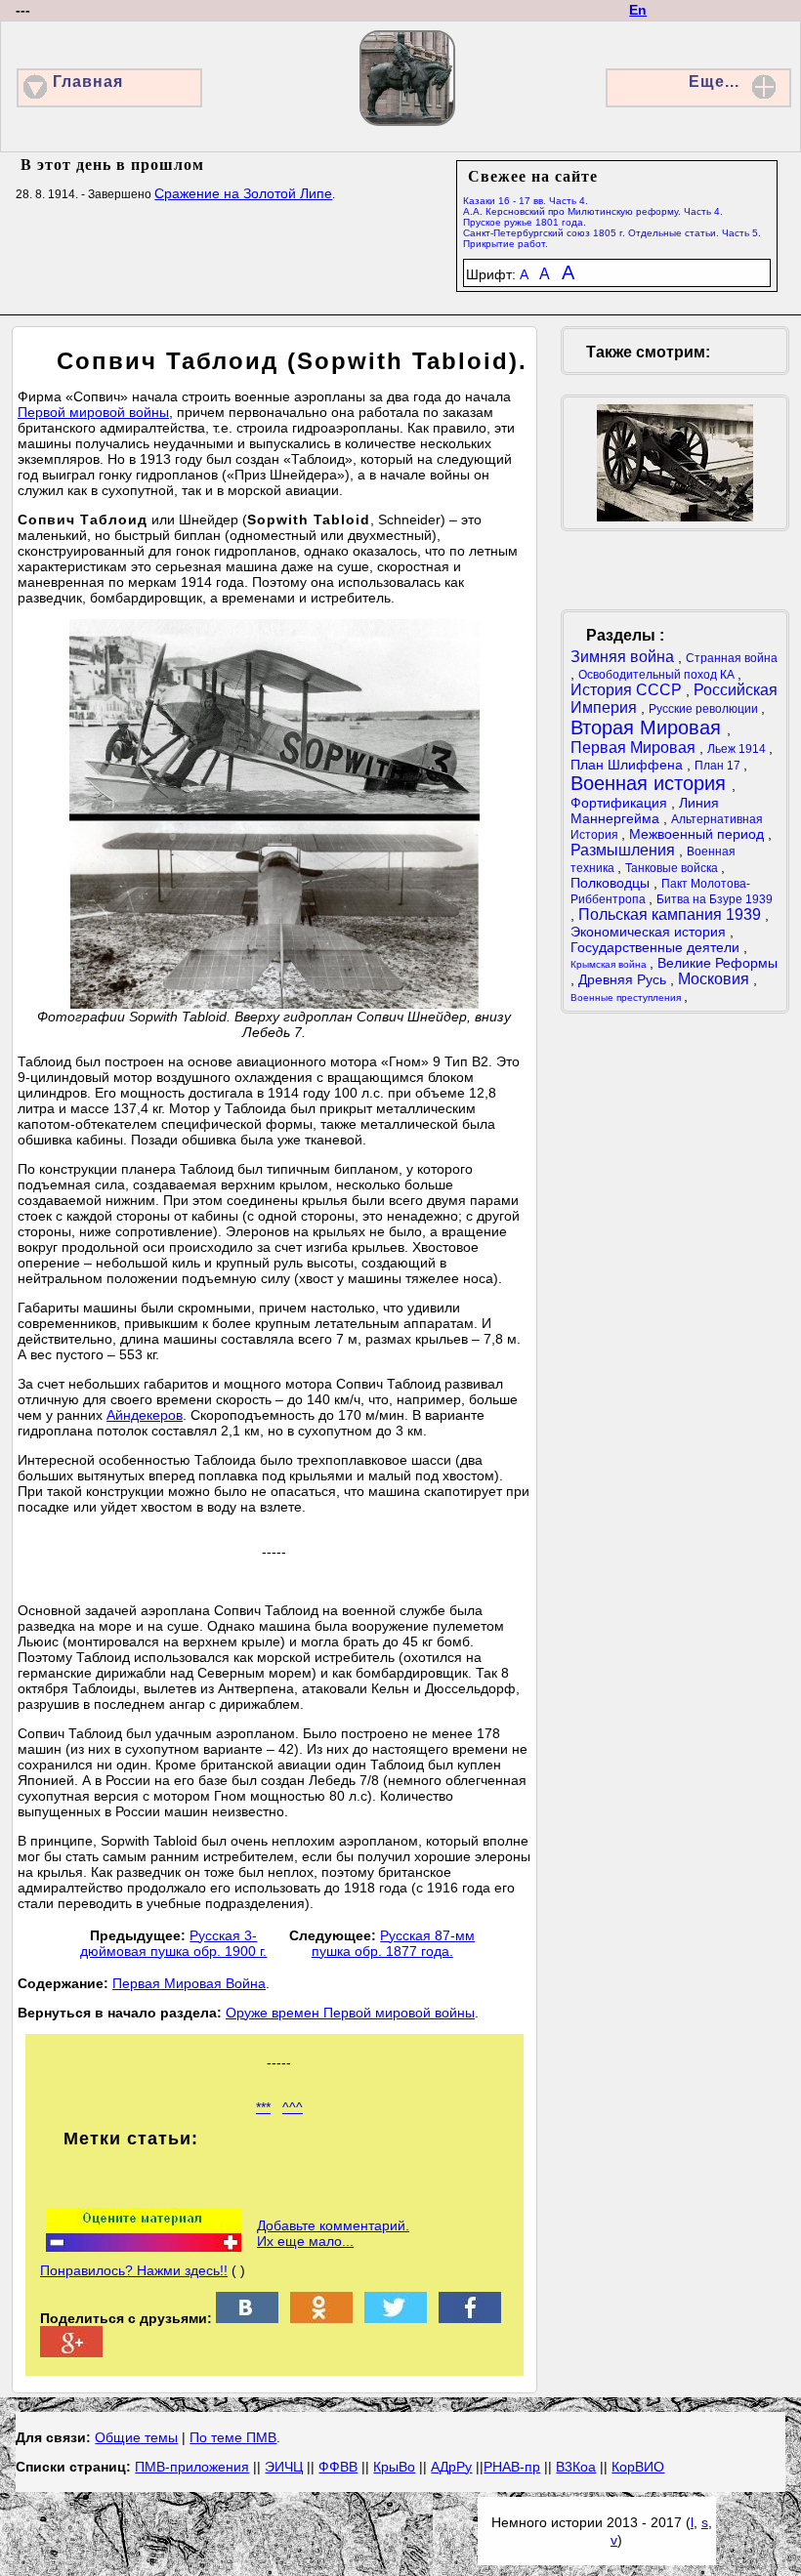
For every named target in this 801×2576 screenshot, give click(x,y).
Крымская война (610, 964)
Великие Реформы (717, 963)
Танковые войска (673, 868)
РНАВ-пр (512, 2467)
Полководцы (612, 883)
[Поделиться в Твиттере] (396, 2318)
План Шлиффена (629, 765)
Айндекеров (145, 1415)
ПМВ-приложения (192, 2467)
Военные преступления (627, 997)
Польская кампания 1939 (672, 914)
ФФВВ (338, 2467)
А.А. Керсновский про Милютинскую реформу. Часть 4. (593, 211)
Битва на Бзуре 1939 (715, 899)
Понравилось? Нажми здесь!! (134, 2270)
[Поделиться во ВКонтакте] (247, 2318)
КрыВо (394, 2467)
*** (263, 2107)
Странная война (732, 658)
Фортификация (621, 803)
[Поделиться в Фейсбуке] (470, 2318)
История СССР (628, 690)
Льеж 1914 (738, 749)
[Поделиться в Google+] (71, 2352)
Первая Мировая (635, 748)
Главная (88, 82)
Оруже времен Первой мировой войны (350, 2013)
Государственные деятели (657, 947)
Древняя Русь (624, 979)
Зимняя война (624, 657)
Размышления (625, 850)
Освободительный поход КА (658, 675)
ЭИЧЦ (284, 2467)
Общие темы (136, 2437)
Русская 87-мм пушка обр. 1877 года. (394, 1943)
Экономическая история (650, 932)
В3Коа (576, 2467)
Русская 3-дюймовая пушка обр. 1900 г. (173, 1943)
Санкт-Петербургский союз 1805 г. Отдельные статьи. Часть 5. (612, 233)
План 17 (719, 766)
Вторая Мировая (649, 727)
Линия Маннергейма (645, 810)
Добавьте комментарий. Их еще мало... (333, 2233)
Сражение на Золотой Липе (243, 193)
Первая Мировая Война (189, 1983)
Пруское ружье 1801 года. (525, 222)
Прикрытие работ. (506, 244)
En (638, 10)
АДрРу (451, 2467)
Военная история (651, 783)
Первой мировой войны (93, 412)
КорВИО (638, 2467)
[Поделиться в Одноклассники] (321, 2318)
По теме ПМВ (233, 2437)
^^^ (293, 2107)
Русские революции (705, 709)
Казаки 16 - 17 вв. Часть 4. (526, 201)
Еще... (714, 82)
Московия (716, 979)
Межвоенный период (698, 834)
